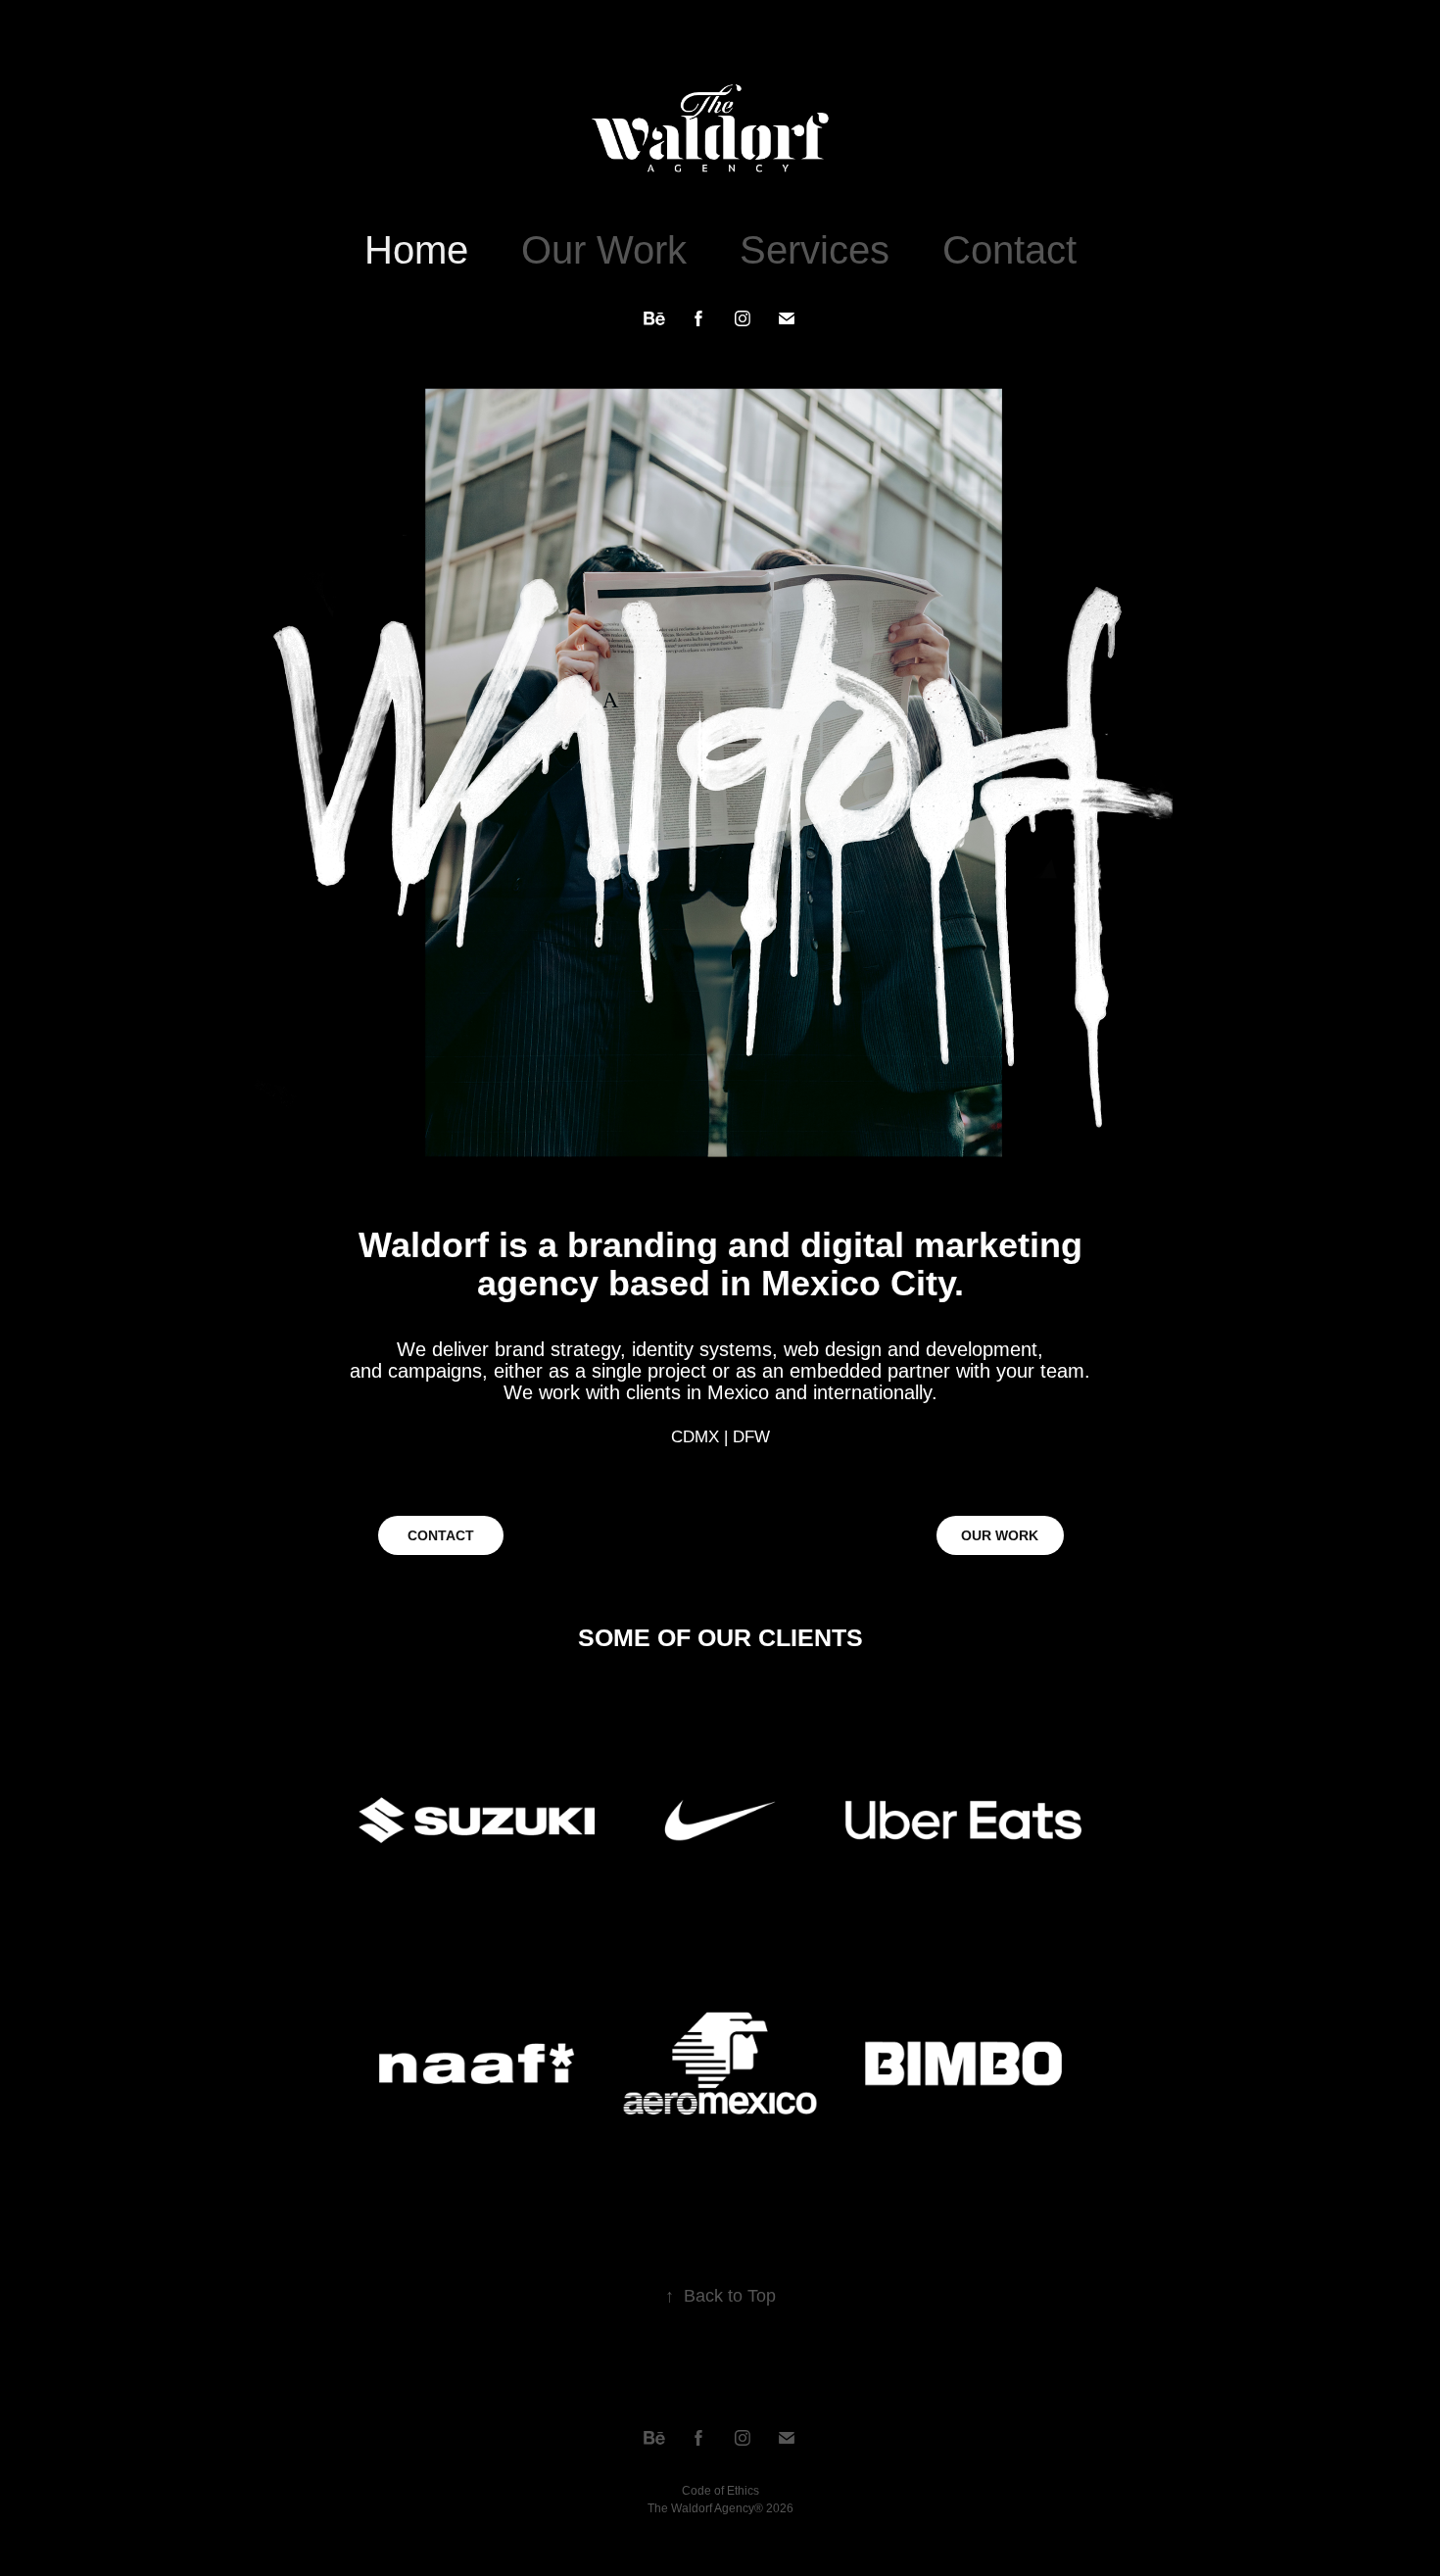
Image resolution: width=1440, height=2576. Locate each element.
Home (416, 250)
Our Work (604, 250)
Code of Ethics (720, 2491)
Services (815, 250)
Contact (1009, 250)
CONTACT (441, 1535)
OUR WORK (1000, 1535)
